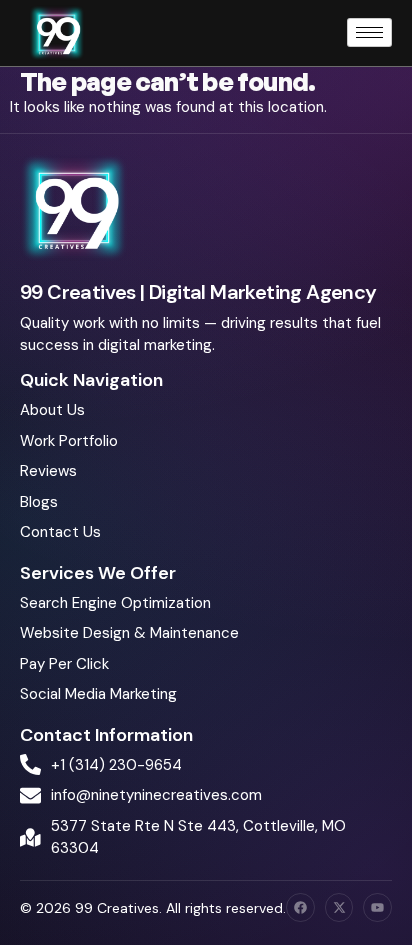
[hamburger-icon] (369, 32)
